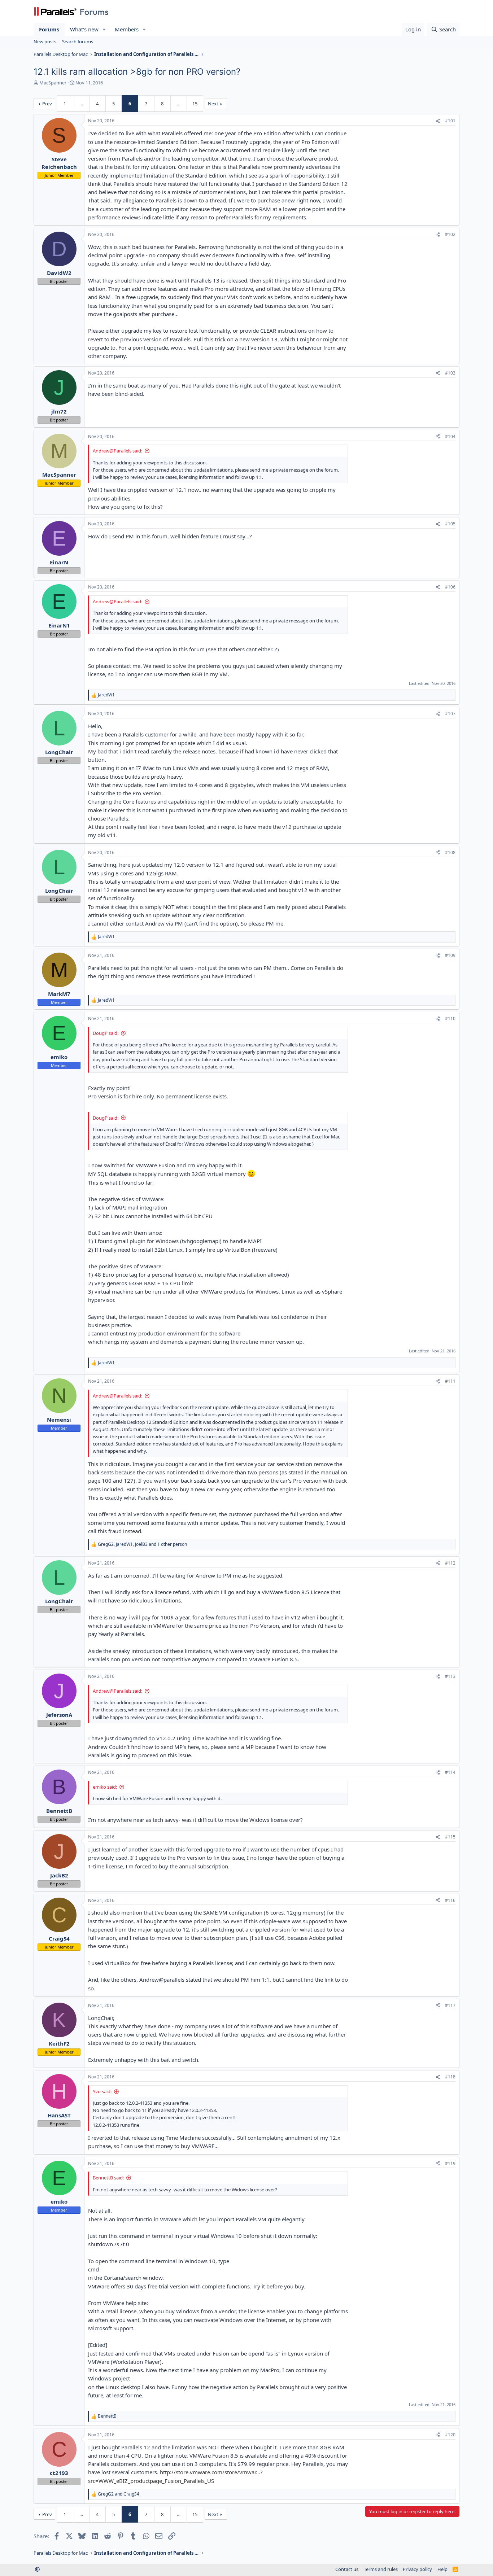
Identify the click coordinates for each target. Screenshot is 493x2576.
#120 (450, 2435)
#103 (450, 373)
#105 (450, 524)
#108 (450, 852)
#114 (450, 1772)
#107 (450, 714)
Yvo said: (102, 2091)
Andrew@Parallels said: (117, 451)
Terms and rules (381, 2569)
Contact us (347, 2569)
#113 (450, 1676)
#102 (450, 234)
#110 (450, 1018)
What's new (84, 29)
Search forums (78, 41)
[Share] (438, 121)
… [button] (81, 104)
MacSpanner (53, 83)
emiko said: (105, 1787)
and (119, 2494)
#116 (450, 1900)
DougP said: (106, 1033)
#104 (450, 436)
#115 (450, 1837)
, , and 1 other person (142, 1544)
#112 (450, 1563)
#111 (450, 1381)
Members (127, 29)
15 (195, 104)
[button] (104, 29)
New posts (45, 41)
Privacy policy (417, 2569)
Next (213, 104)
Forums (49, 29)
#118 (450, 2077)
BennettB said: (108, 2178)
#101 (450, 121)
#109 (450, 955)
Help (442, 2569)
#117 (450, 2005)
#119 (450, 2163)
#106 (450, 587)
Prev (47, 104)
